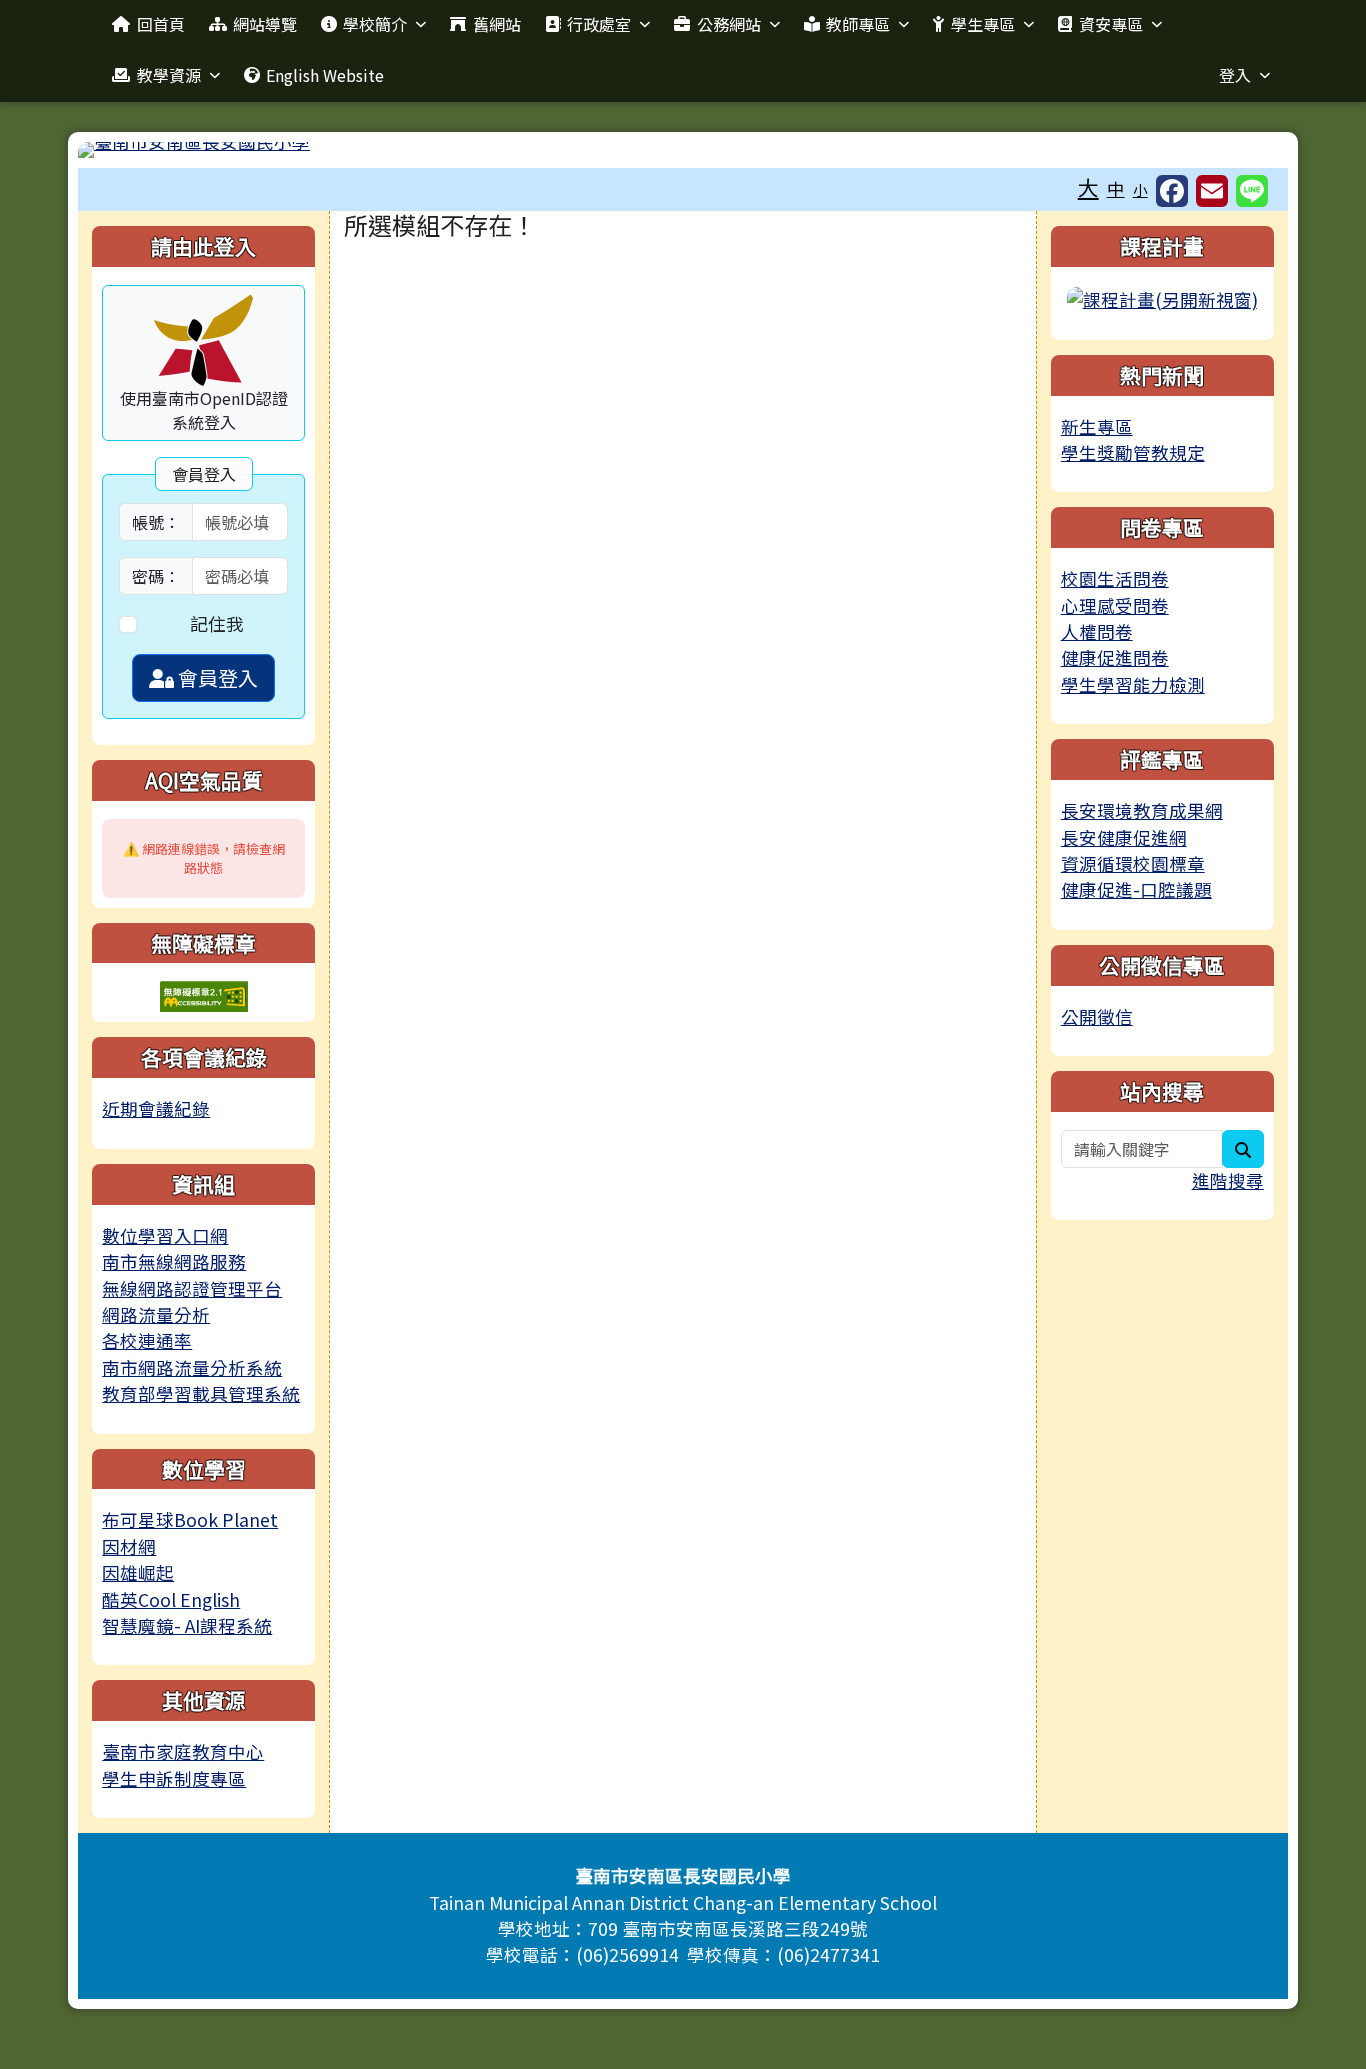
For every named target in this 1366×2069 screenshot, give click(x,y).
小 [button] (1140, 189)
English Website (325, 75)
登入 (1235, 75)
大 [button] (1088, 187)
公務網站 (729, 24)
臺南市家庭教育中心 (183, 1751)
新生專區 (1097, 426)
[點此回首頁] (682, 150)
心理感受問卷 (1115, 605)
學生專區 (983, 24)
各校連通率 (147, 1340)
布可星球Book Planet (190, 1519)
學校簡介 (375, 24)
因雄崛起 (138, 1572)
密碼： (156, 576)
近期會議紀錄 (156, 1108)
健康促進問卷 (1115, 657)
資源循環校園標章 (1133, 863)
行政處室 (599, 24)
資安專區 (1111, 24)
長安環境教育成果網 (1142, 810)
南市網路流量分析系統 (192, 1367)
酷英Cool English (171, 1599)
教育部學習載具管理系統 (201, 1393)
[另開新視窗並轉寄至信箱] (1212, 191)
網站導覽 (265, 24)
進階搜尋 (1228, 1180)
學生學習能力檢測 (1133, 684)
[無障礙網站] (204, 994)
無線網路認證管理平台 (192, 1288)
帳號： (156, 522)
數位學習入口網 (165, 1235)
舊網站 (497, 24)
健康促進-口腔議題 (1136, 889)
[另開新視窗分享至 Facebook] (1172, 191)
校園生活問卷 (1115, 578)
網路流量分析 (156, 1314)
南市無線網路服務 (174, 1261)
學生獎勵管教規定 (1133, 452)
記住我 (217, 623)
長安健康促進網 (1124, 837)
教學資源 (169, 75)
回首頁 (161, 24)
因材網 (129, 1546)
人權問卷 (1097, 631)
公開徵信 (1097, 1016)
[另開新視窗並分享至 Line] (1252, 191)
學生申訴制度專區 (174, 1778)
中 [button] (1116, 188)
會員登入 (216, 677)
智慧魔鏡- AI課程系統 (187, 1625)
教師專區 (858, 24)
